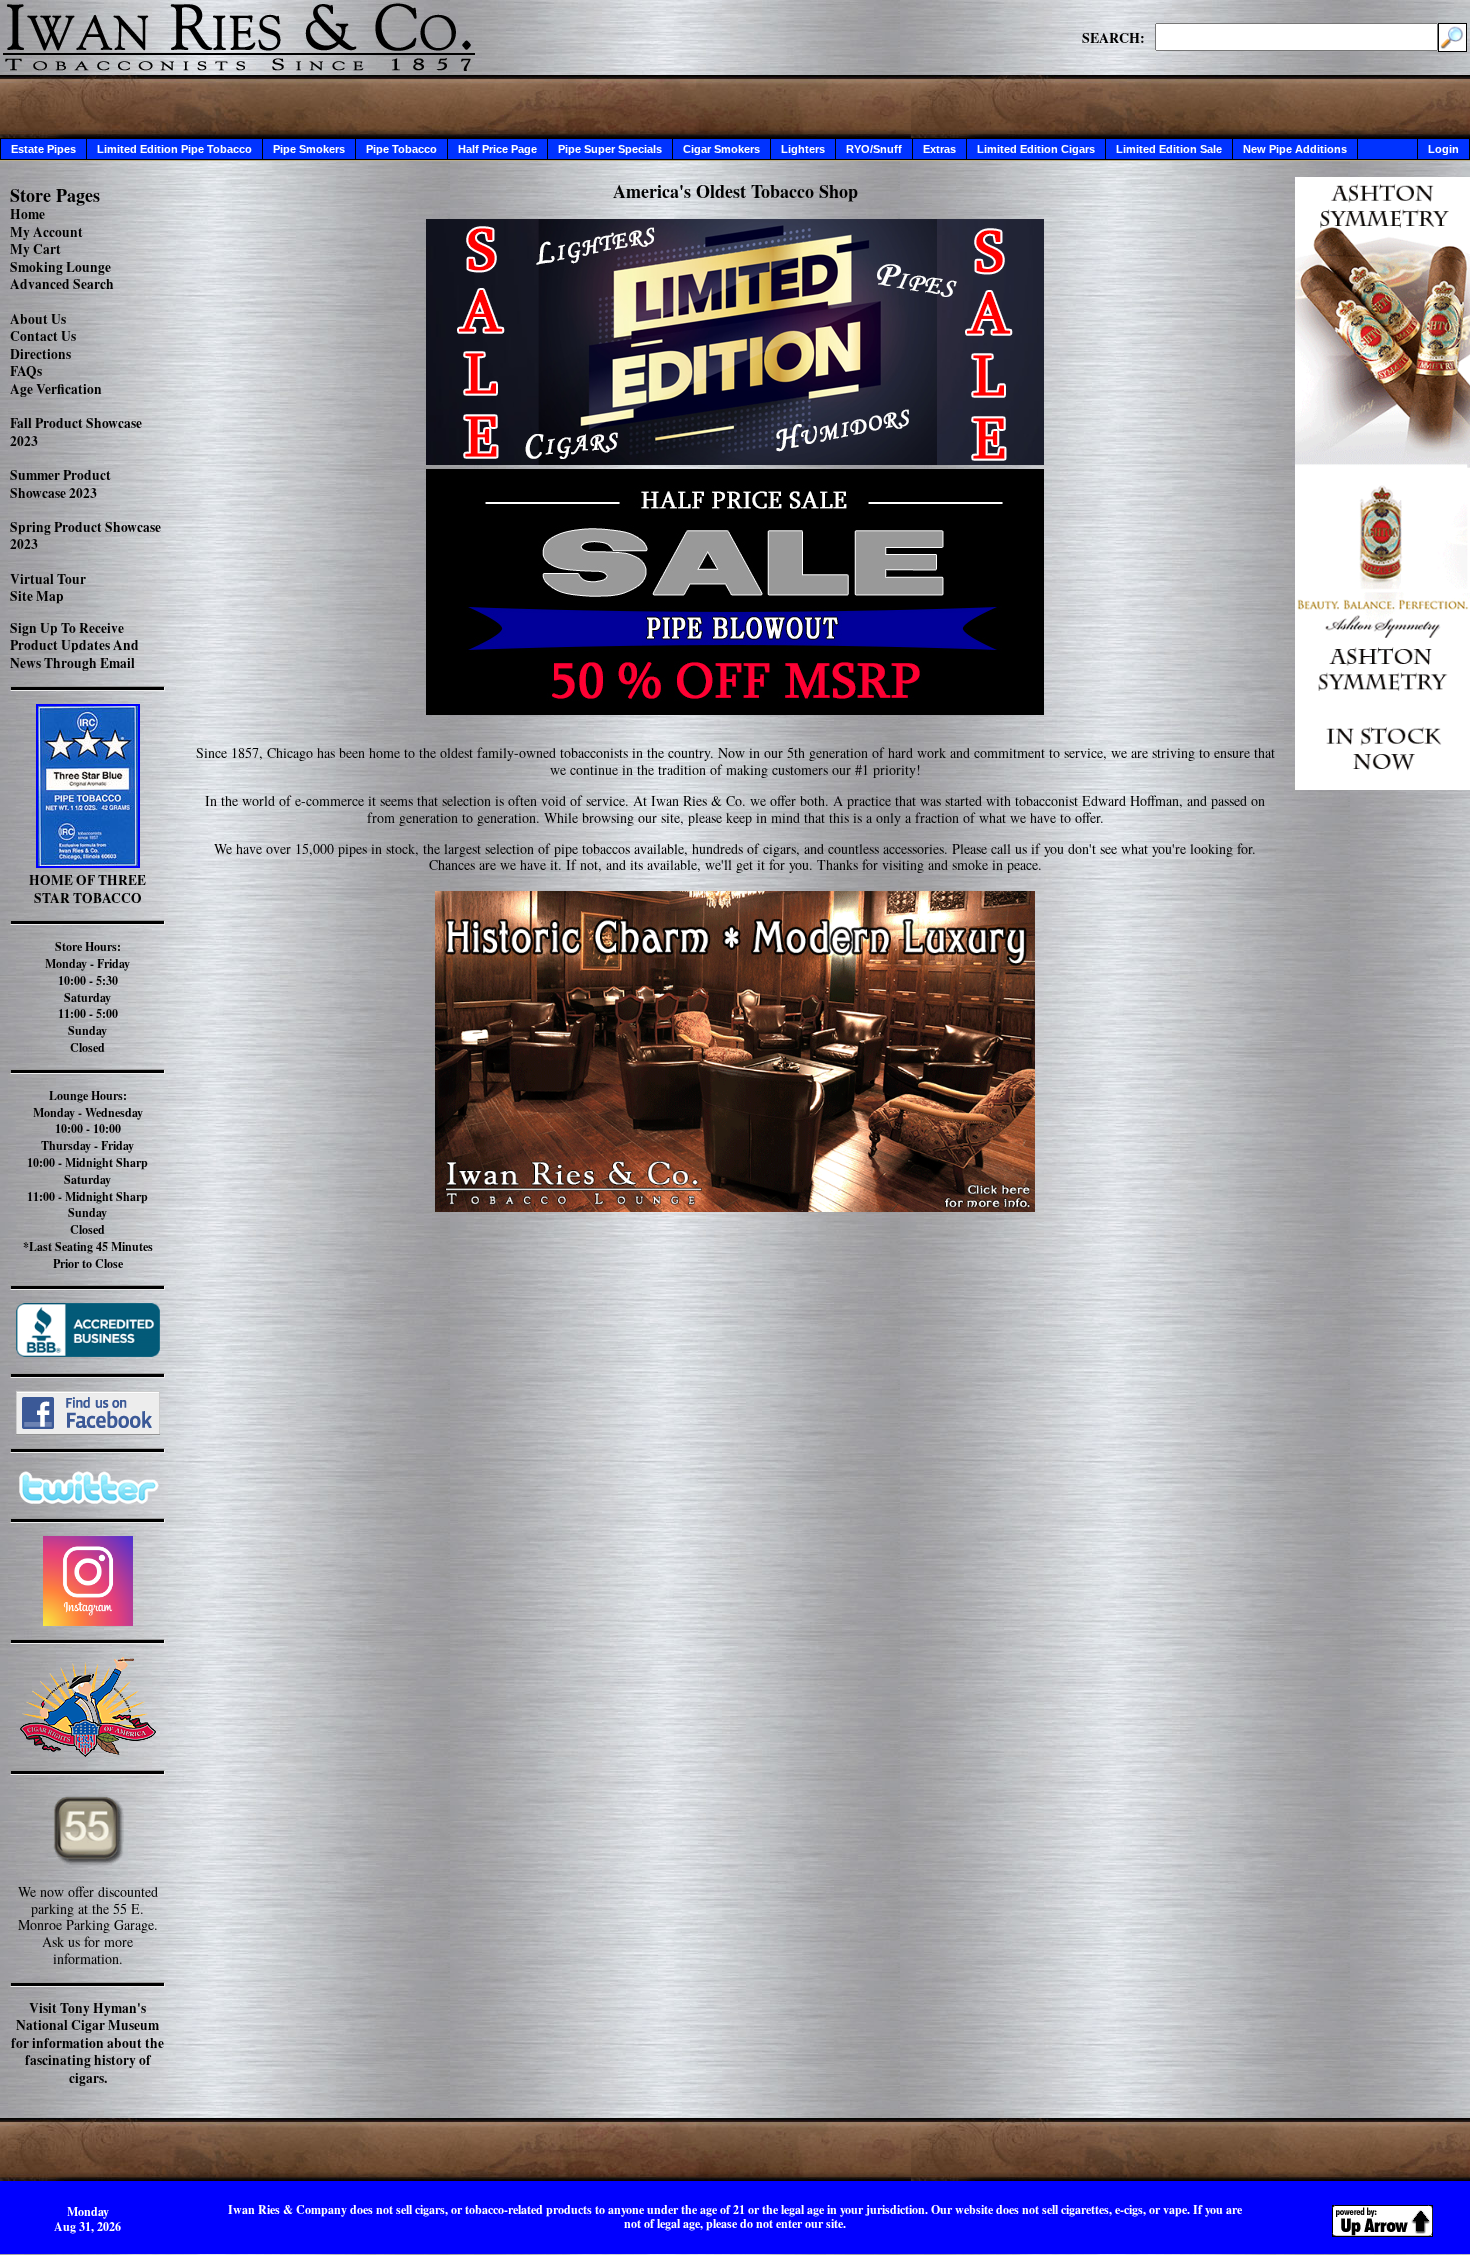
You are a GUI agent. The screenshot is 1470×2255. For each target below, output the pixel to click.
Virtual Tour (48, 579)
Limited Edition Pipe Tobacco (174, 149)
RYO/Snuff (874, 149)
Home (27, 214)
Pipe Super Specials (610, 149)
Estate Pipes (43, 149)
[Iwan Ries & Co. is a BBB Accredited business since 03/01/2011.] (88, 1351)
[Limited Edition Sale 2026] (735, 459)
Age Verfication (56, 389)
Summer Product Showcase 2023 (60, 484)
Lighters (803, 149)
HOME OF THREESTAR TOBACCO (87, 889)
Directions (40, 354)
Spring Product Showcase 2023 (85, 536)
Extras (939, 149)
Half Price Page (497, 149)
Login (1443, 149)
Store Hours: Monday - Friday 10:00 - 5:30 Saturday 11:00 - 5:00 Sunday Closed (87, 997)
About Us (38, 319)
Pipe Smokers (309, 149)
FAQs (26, 371)
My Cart (35, 249)
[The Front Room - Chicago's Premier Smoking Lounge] (735, 1045)
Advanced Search (62, 284)
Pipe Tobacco (401, 149)
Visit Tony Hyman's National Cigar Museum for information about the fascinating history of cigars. (87, 2043)
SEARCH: (1113, 37)
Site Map (37, 596)
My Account (46, 232)
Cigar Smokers (721, 149)
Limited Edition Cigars (1036, 149)
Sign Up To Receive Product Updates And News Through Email (74, 645)
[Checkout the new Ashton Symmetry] (1382, 784)
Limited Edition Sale (1169, 149)
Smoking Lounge (60, 267)
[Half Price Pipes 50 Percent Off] (735, 592)
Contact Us (43, 336)
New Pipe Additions (1295, 149)
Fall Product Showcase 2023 (76, 432)
